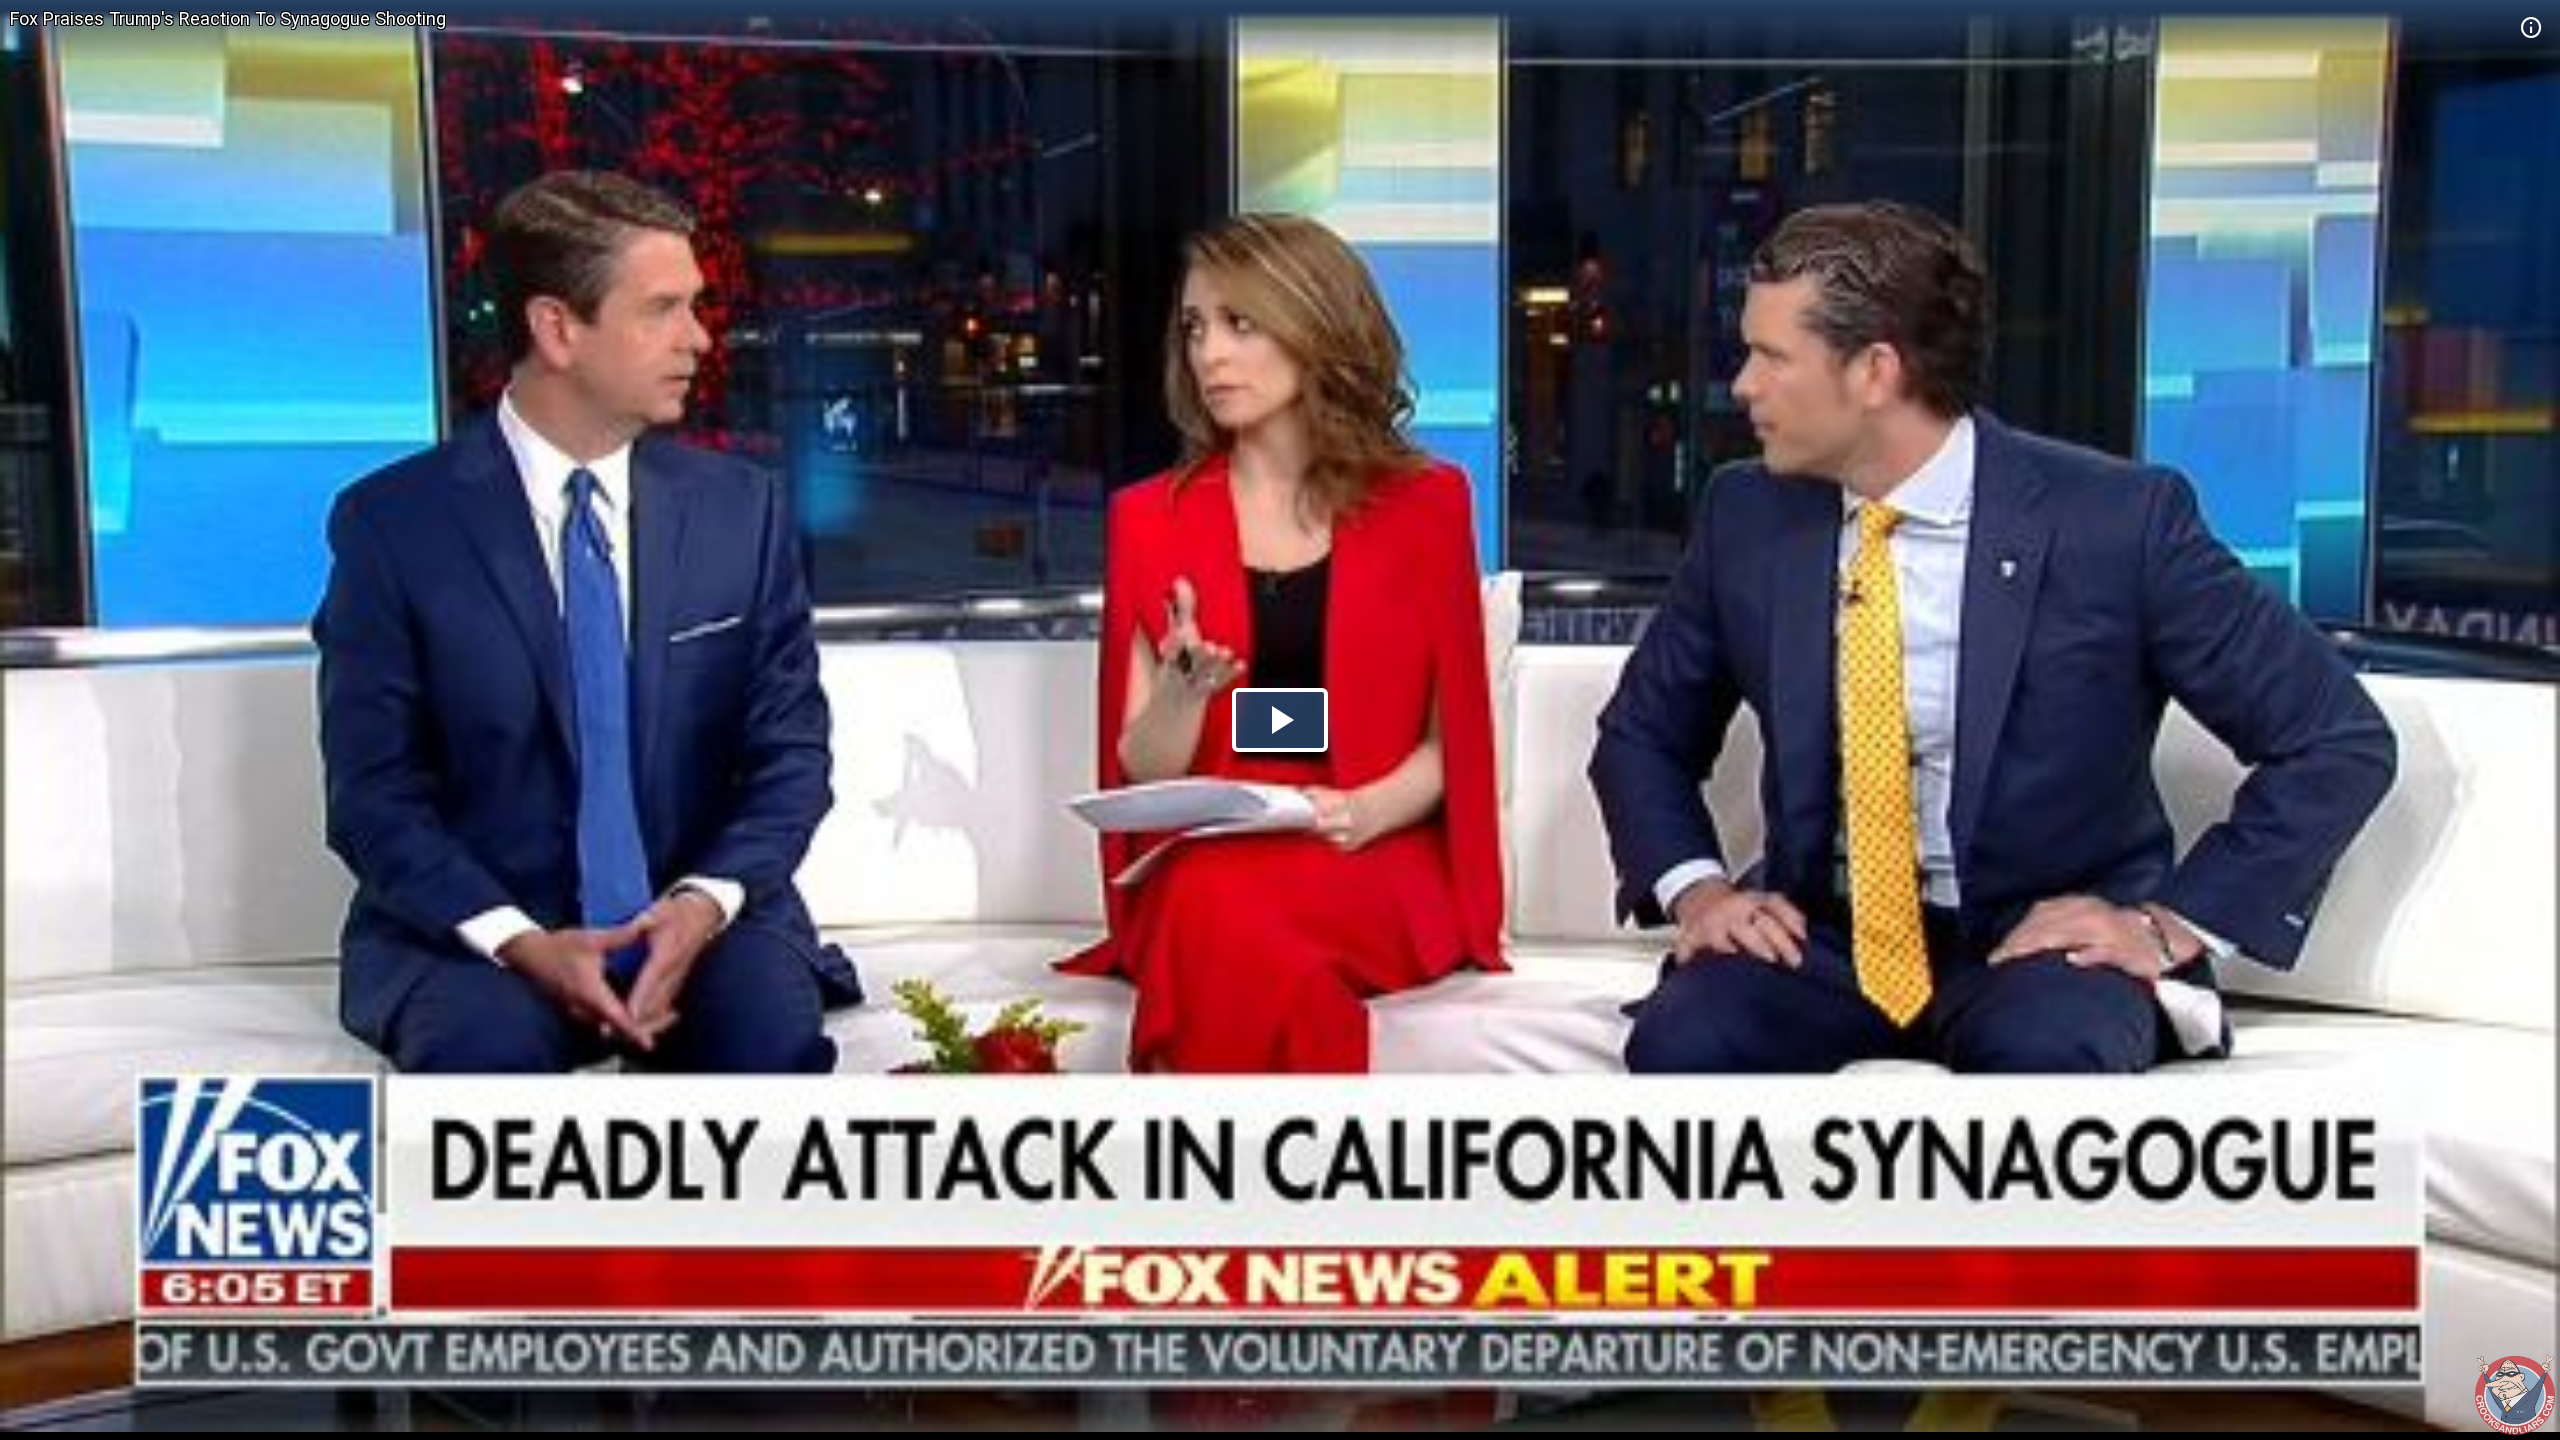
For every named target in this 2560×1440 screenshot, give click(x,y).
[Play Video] (1280, 720)
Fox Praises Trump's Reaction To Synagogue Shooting (228, 18)
